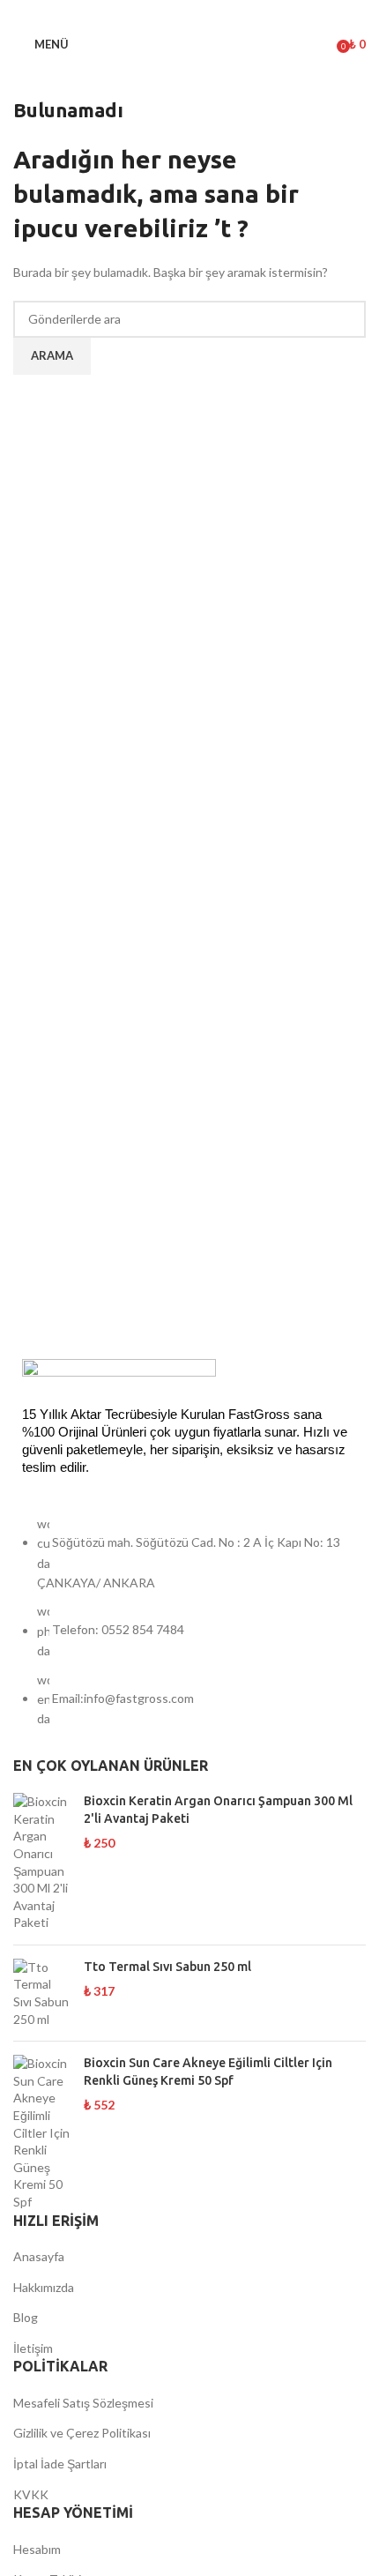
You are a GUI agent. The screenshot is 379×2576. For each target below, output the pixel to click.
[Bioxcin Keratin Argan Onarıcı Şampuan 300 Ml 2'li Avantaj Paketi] (42, 1862)
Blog (26, 2317)
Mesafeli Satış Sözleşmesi (83, 2403)
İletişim (33, 2348)
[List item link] (189, 1631)
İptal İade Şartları (60, 2464)
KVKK (31, 2494)
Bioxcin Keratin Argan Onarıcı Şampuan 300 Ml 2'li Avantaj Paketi (218, 1810)
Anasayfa (39, 2256)
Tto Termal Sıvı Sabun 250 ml (167, 1967)
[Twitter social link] (167, 13)
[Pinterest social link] (189, 13)
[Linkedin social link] (212, 13)
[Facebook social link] (144, 13)
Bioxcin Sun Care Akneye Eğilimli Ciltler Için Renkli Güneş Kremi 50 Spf (208, 2072)
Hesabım (37, 2549)
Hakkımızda (44, 2287)
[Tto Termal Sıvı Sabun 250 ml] (42, 1993)
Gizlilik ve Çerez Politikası (82, 2433)
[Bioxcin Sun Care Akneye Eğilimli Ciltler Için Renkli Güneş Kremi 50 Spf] (42, 2132)
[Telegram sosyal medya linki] (235, 13)
